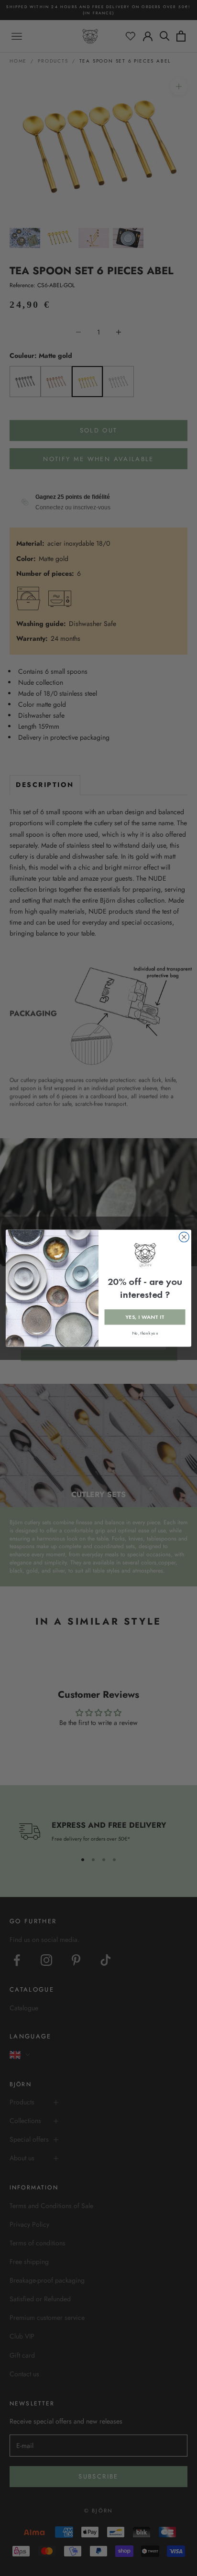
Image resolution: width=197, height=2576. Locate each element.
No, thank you (145, 1333)
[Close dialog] (184, 1237)
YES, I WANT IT (145, 1317)
